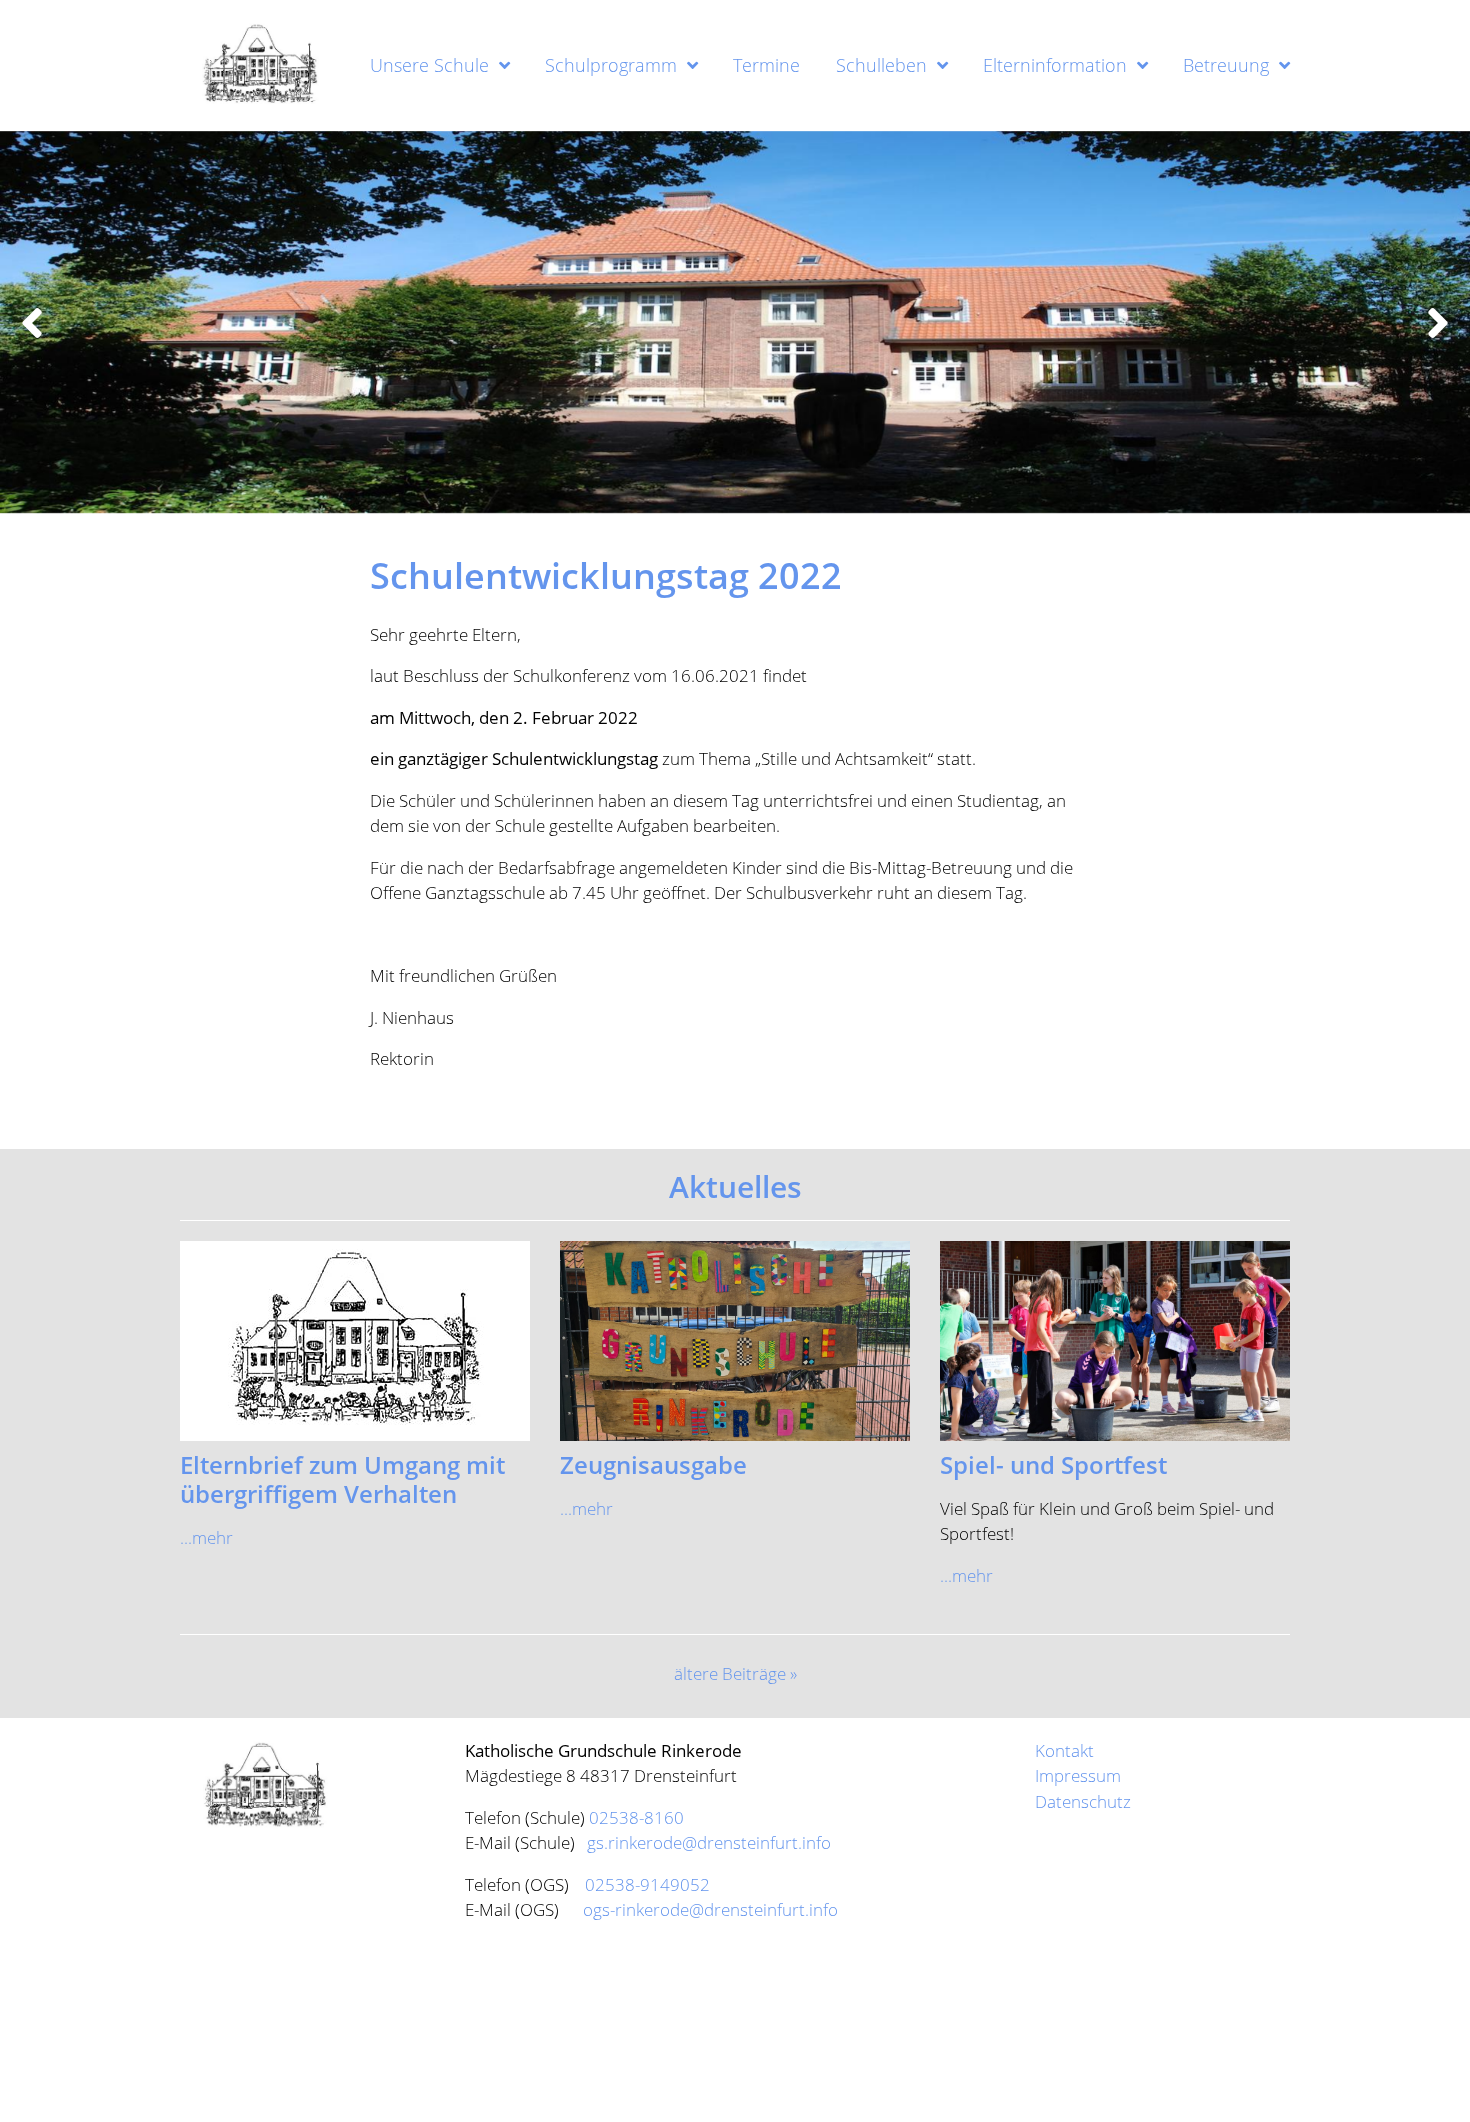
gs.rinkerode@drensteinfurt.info (707, 1842)
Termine (766, 65)
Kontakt (1064, 1750)
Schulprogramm (611, 65)
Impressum (1078, 1775)
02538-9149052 (647, 1884)
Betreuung (1226, 65)
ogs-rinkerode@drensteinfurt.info (710, 1909)
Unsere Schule (429, 65)
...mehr (206, 1537)
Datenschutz (1083, 1801)
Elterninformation (1055, 65)
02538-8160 (636, 1817)
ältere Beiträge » (735, 1673)
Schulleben (881, 65)
